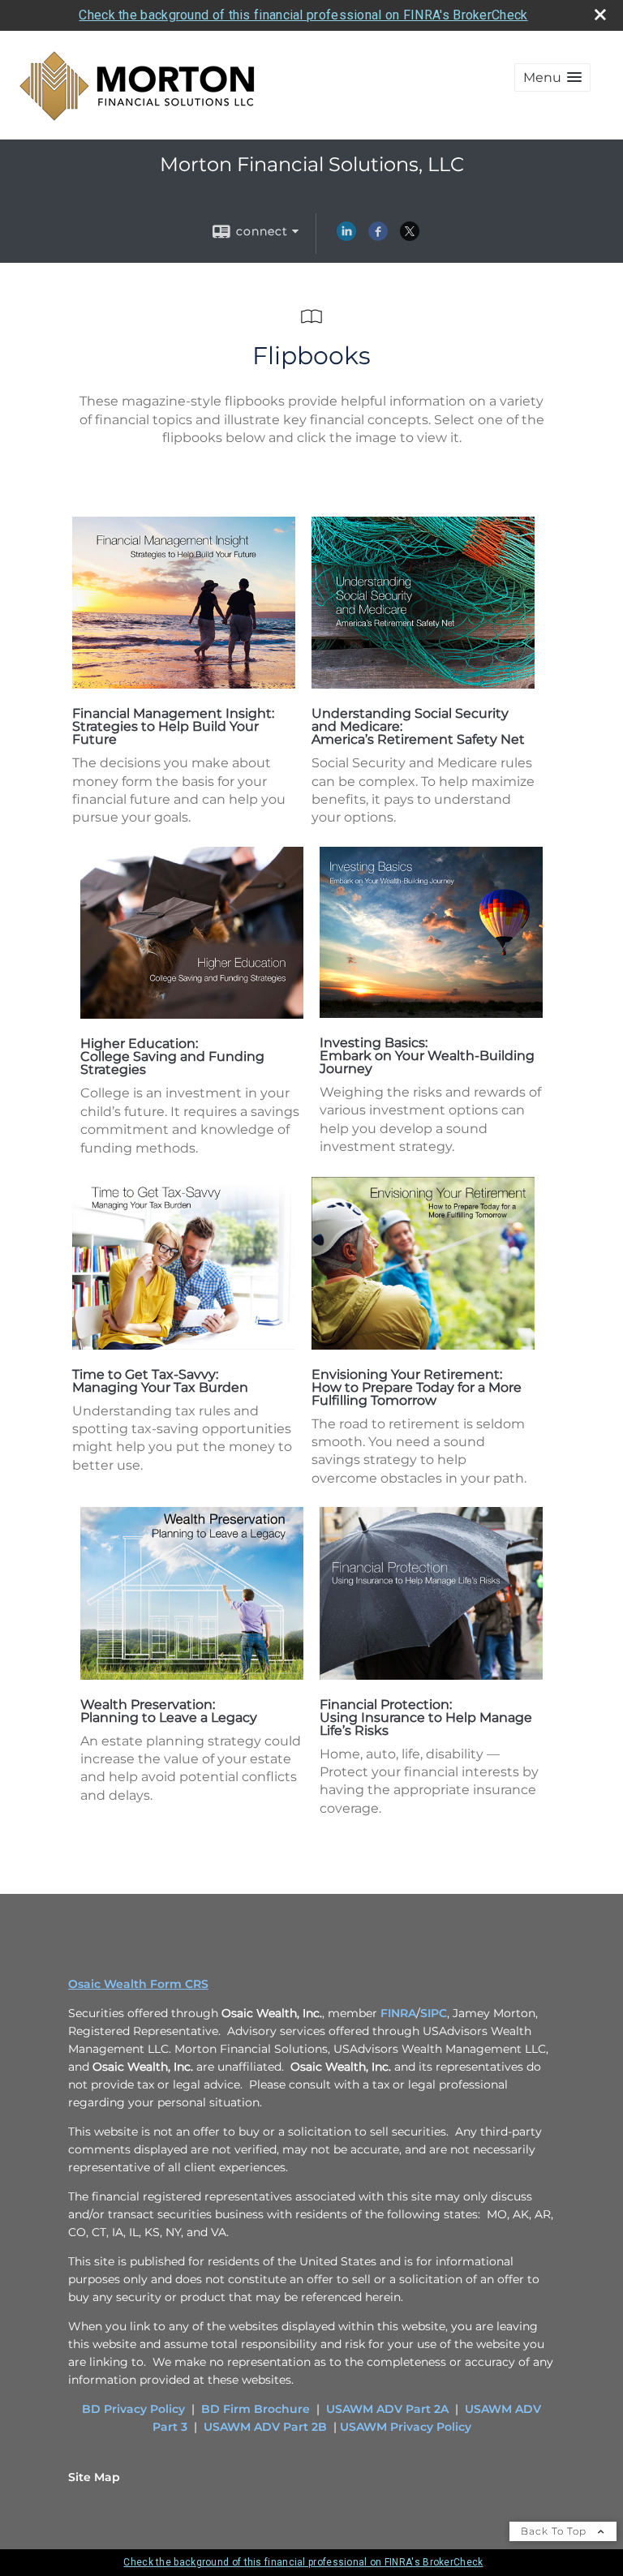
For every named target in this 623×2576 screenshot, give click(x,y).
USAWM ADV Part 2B (265, 2427)
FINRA (398, 2013)
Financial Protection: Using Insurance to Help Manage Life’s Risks (426, 1717)
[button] (552, 77)
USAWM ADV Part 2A (387, 2409)
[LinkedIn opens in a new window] (346, 237)
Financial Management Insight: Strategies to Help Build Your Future (173, 726)
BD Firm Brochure (256, 2409)
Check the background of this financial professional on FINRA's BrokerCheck (303, 15)
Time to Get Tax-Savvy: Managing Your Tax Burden (160, 1381)
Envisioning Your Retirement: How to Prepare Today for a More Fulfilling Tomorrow (417, 1387)
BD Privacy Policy (133, 2409)
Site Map (94, 2477)
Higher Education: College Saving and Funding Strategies (172, 1056)
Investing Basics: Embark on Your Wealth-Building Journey (427, 1056)
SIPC (434, 2013)
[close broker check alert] (600, 15)
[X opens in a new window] (410, 237)
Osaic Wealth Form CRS (138, 1984)
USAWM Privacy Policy (406, 2427)
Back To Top (555, 2531)
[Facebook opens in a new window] (378, 237)
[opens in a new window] (184, 684)
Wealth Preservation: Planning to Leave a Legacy (169, 1711)
